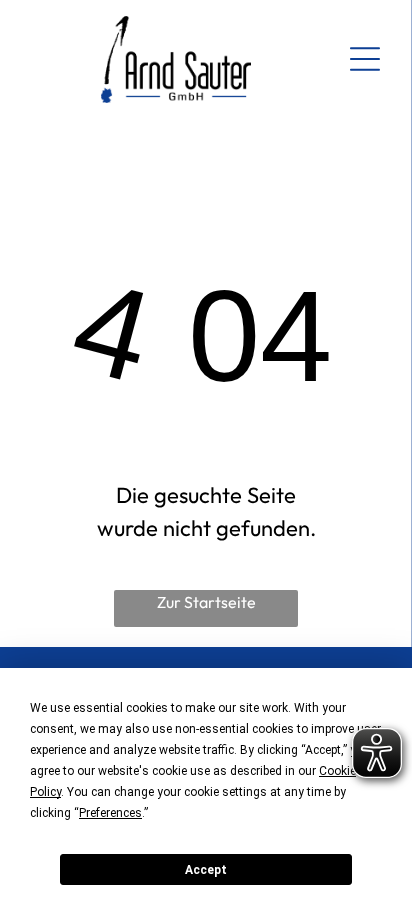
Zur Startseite (206, 602)
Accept (206, 870)
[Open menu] (365, 59)
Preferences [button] (110, 813)
